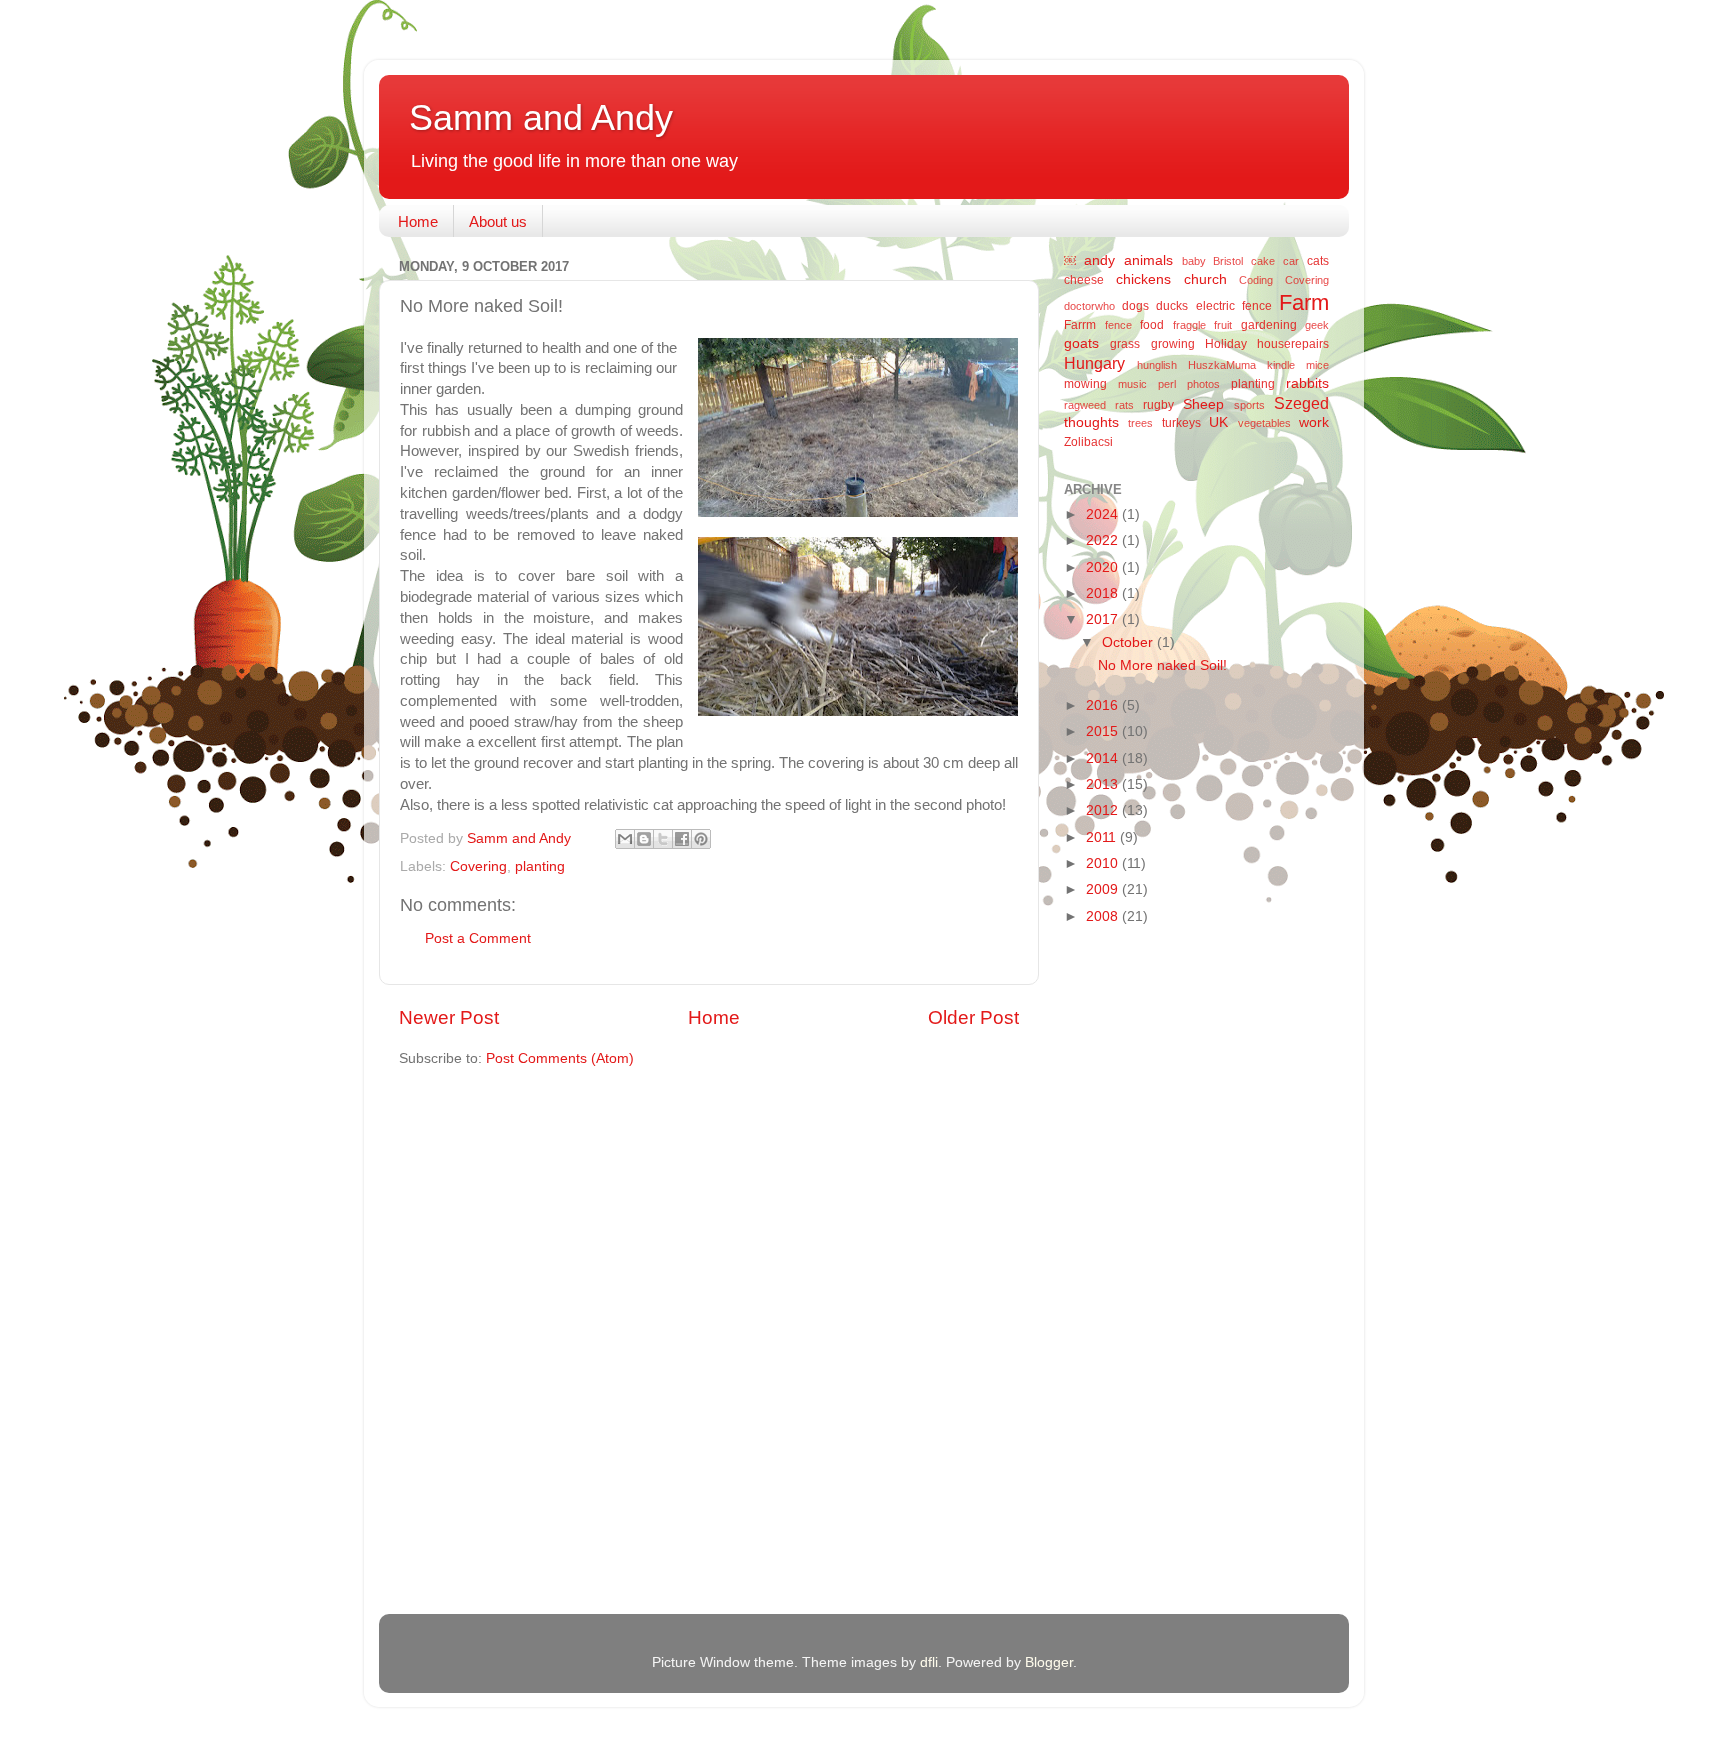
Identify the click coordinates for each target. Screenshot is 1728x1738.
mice (1317, 365)
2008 (1104, 916)
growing (1173, 344)
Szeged (1301, 403)
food (1152, 325)
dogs (1135, 306)
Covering (478, 866)
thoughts (1091, 422)
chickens (1143, 279)
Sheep (1203, 404)
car (1291, 261)
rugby (1158, 405)
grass (1125, 344)
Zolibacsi (1088, 442)
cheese (1084, 280)
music (1132, 384)
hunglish (1157, 365)
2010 (1104, 863)
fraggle (1189, 325)
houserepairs (1293, 344)
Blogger (1049, 1662)
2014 (1104, 758)
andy (1099, 260)
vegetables (1264, 423)
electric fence (1234, 306)
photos (1203, 384)
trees (1140, 423)
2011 (1103, 837)
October (1129, 642)
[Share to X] (663, 839)
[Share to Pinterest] (701, 839)
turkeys (1181, 423)
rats (1124, 405)
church (1205, 279)
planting (540, 866)
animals (1148, 260)
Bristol (1228, 261)
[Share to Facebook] (682, 839)
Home (418, 221)
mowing (1085, 384)
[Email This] (625, 839)
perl (1167, 384)
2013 (1104, 784)
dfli (929, 1662)
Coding (1256, 280)
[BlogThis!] (644, 839)
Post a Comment (478, 938)
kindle (1281, 365)
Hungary (1094, 363)
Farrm (1080, 325)
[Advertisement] (1144, 1258)
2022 (1104, 540)
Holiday (1226, 344)
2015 (1104, 731)
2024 (1104, 514)
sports (1249, 405)
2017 (1104, 619)
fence (1118, 325)
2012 (1104, 810)
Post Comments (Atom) (560, 1058)
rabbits (1307, 383)
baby (1194, 261)
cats (1318, 261)
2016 (1104, 705)
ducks (1172, 306)
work (1314, 422)
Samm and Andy (541, 117)
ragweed (1085, 405)
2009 (1104, 889)
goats (1081, 343)
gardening (1269, 325)
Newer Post (449, 1017)
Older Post (973, 1017)
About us (498, 221)
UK (1218, 422)
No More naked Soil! (1162, 665)
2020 (1104, 567)
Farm (1304, 302)
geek (1317, 325)
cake (1263, 261)
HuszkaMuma (1222, 365)
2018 (1104, 593)
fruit (1223, 325)
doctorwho (1089, 306)
